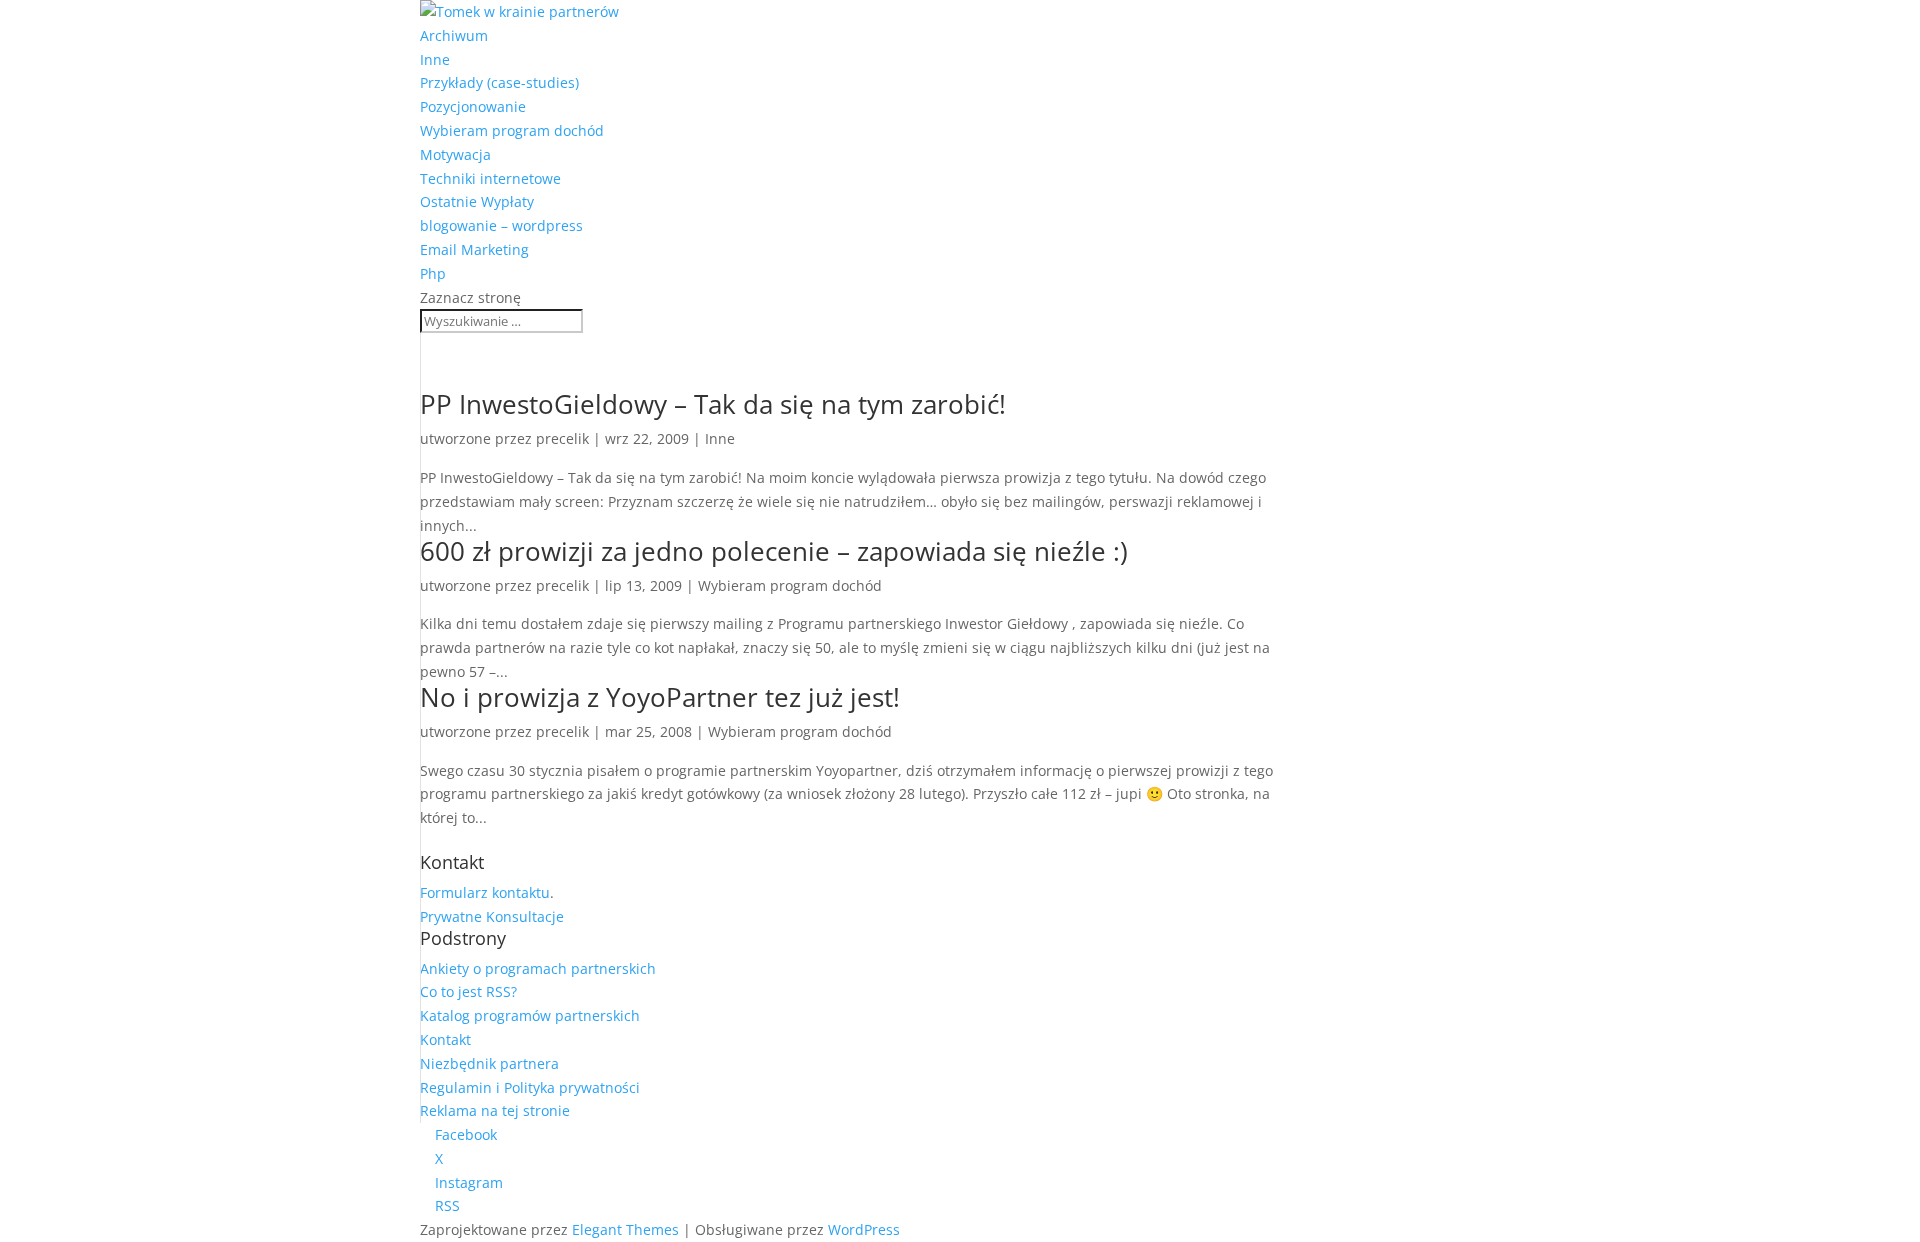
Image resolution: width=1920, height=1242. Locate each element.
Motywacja (455, 154)
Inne (435, 59)
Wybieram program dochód (512, 130)
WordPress (864, 1229)
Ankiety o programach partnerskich (538, 968)
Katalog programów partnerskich (530, 1015)
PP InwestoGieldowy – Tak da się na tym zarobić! (713, 404)
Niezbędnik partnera (489, 1063)
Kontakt (445, 1039)
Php (433, 273)
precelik (562, 438)
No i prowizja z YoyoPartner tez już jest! (660, 697)
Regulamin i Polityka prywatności (530, 1087)
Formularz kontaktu (485, 892)
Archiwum (454, 35)
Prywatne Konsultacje (492, 916)
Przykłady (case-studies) (499, 82)
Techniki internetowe (490, 178)
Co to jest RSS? (468, 991)
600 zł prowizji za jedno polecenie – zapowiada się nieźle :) (774, 551)
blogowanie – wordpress (501, 225)
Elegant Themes (625, 1229)
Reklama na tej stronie (495, 1110)
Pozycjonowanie (473, 106)
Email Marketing (474, 249)
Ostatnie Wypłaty (477, 201)
